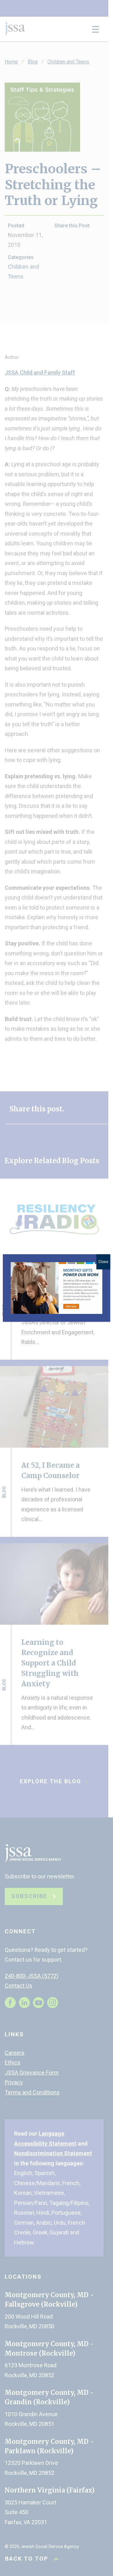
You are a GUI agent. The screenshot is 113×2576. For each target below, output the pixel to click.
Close (103, 1262)
